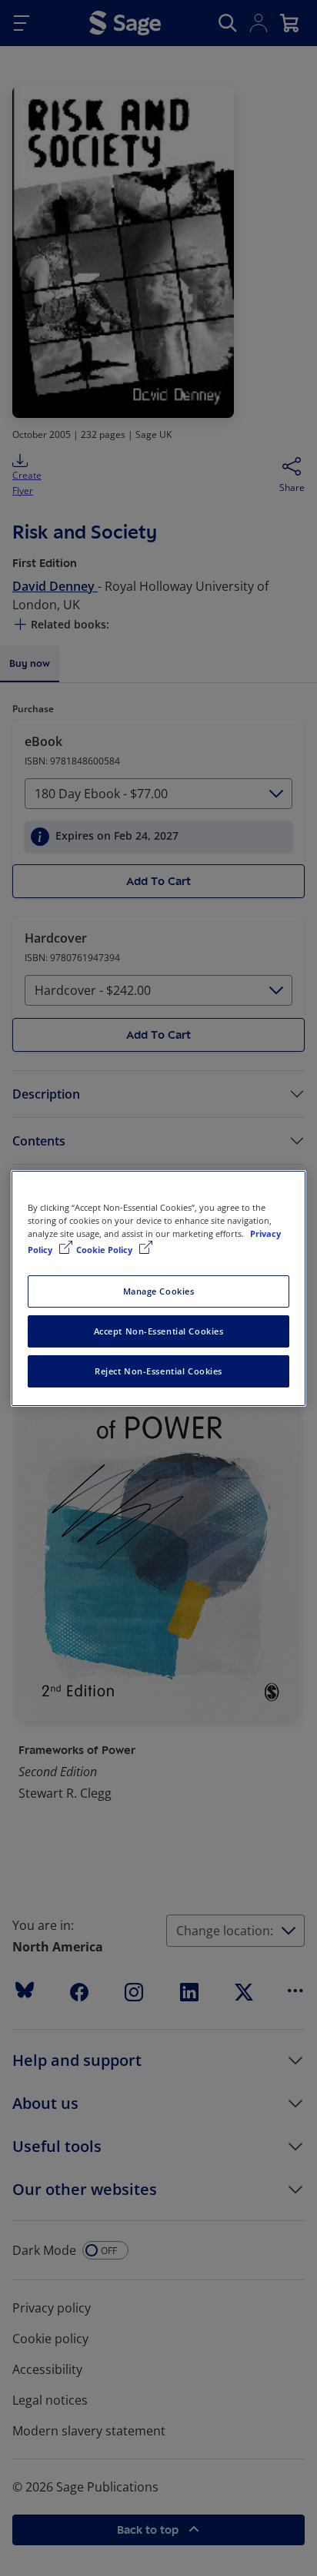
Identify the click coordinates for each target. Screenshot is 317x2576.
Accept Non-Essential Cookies (159, 1331)
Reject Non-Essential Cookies (158, 1371)
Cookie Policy (105, 1250)
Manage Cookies (159, 1291)
